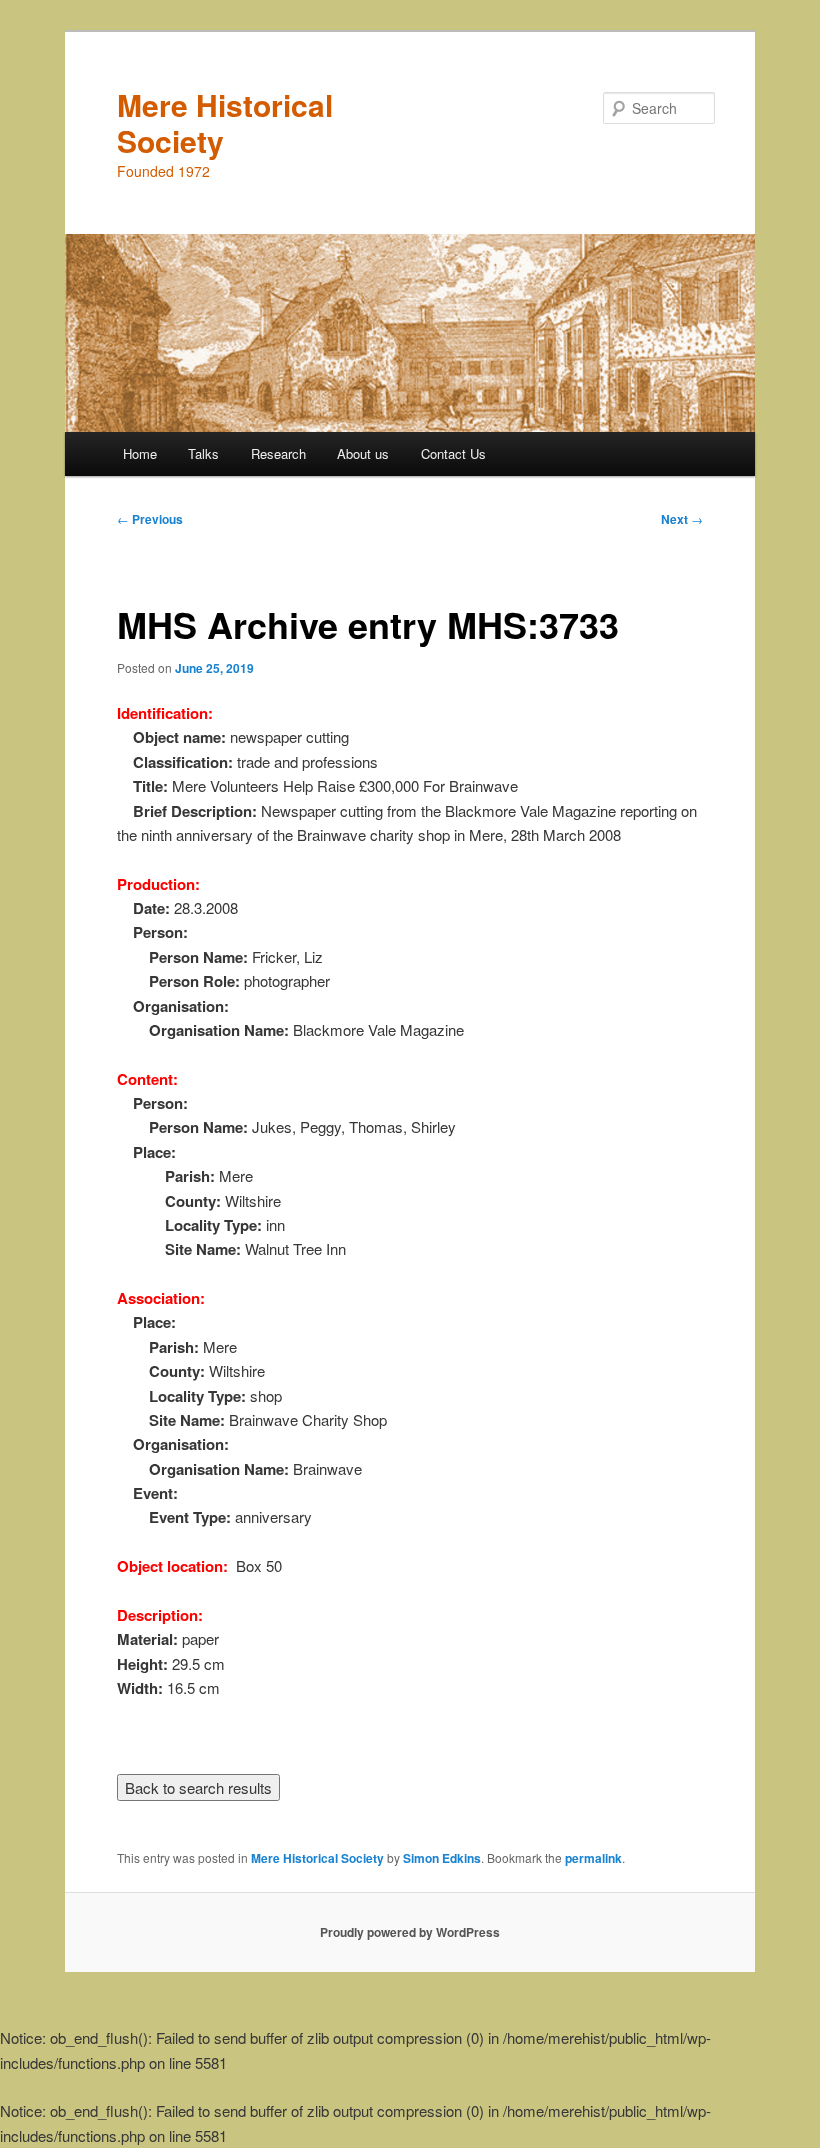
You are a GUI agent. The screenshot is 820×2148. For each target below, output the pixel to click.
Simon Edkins (442, 1858)
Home (140, 453)
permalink (593, 1858)
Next (682, 519)
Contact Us (453, 453)
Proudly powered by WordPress (410, 1932)
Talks (203, 453)
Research (278, 453)
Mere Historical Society (225, 122)
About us (363, 453)
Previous (150, 519)
